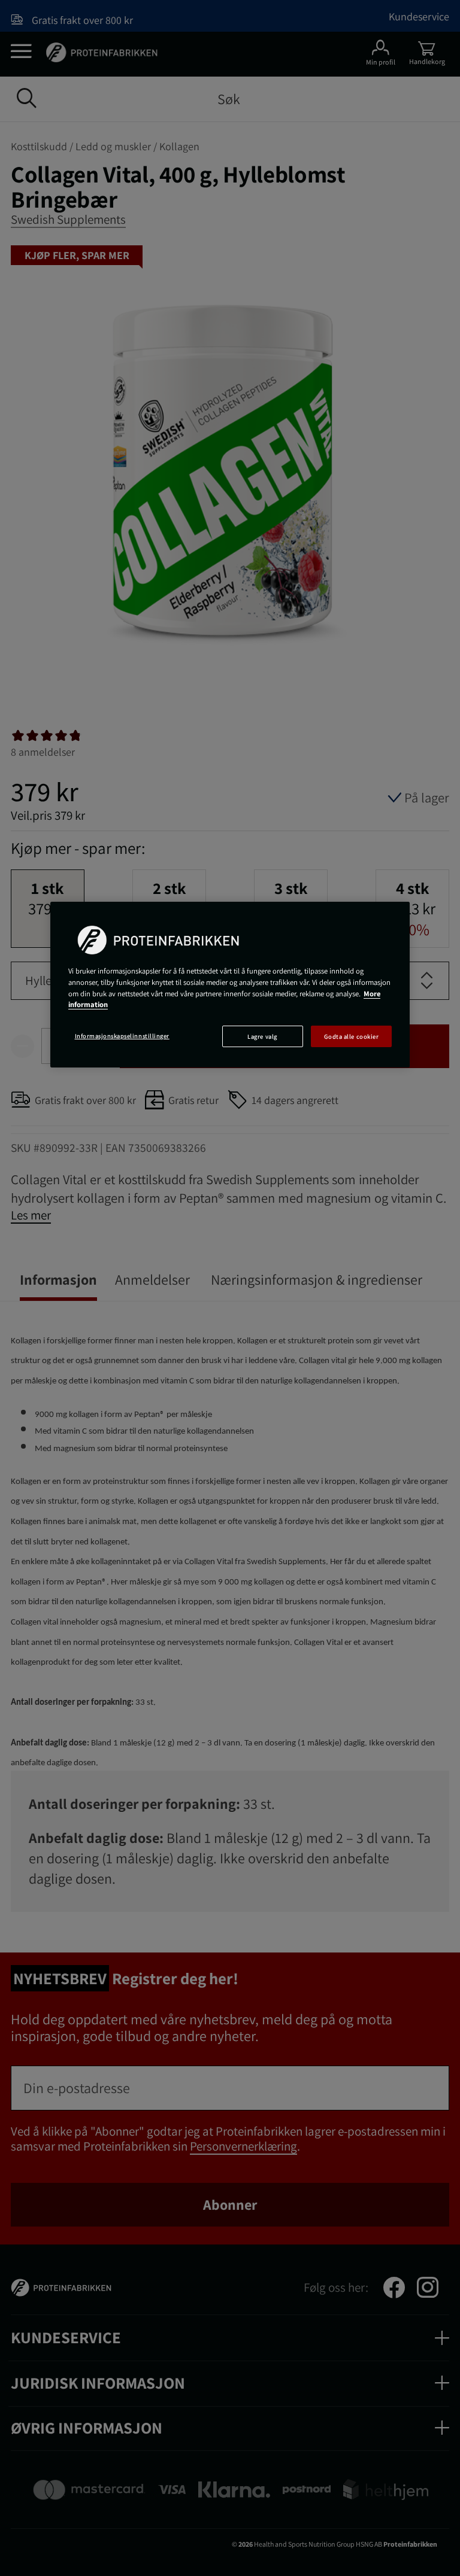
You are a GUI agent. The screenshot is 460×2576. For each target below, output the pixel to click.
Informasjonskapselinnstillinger (122, 1036)
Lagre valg (262, 1036)
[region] (230, 985)
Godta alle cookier (351, 1036)
